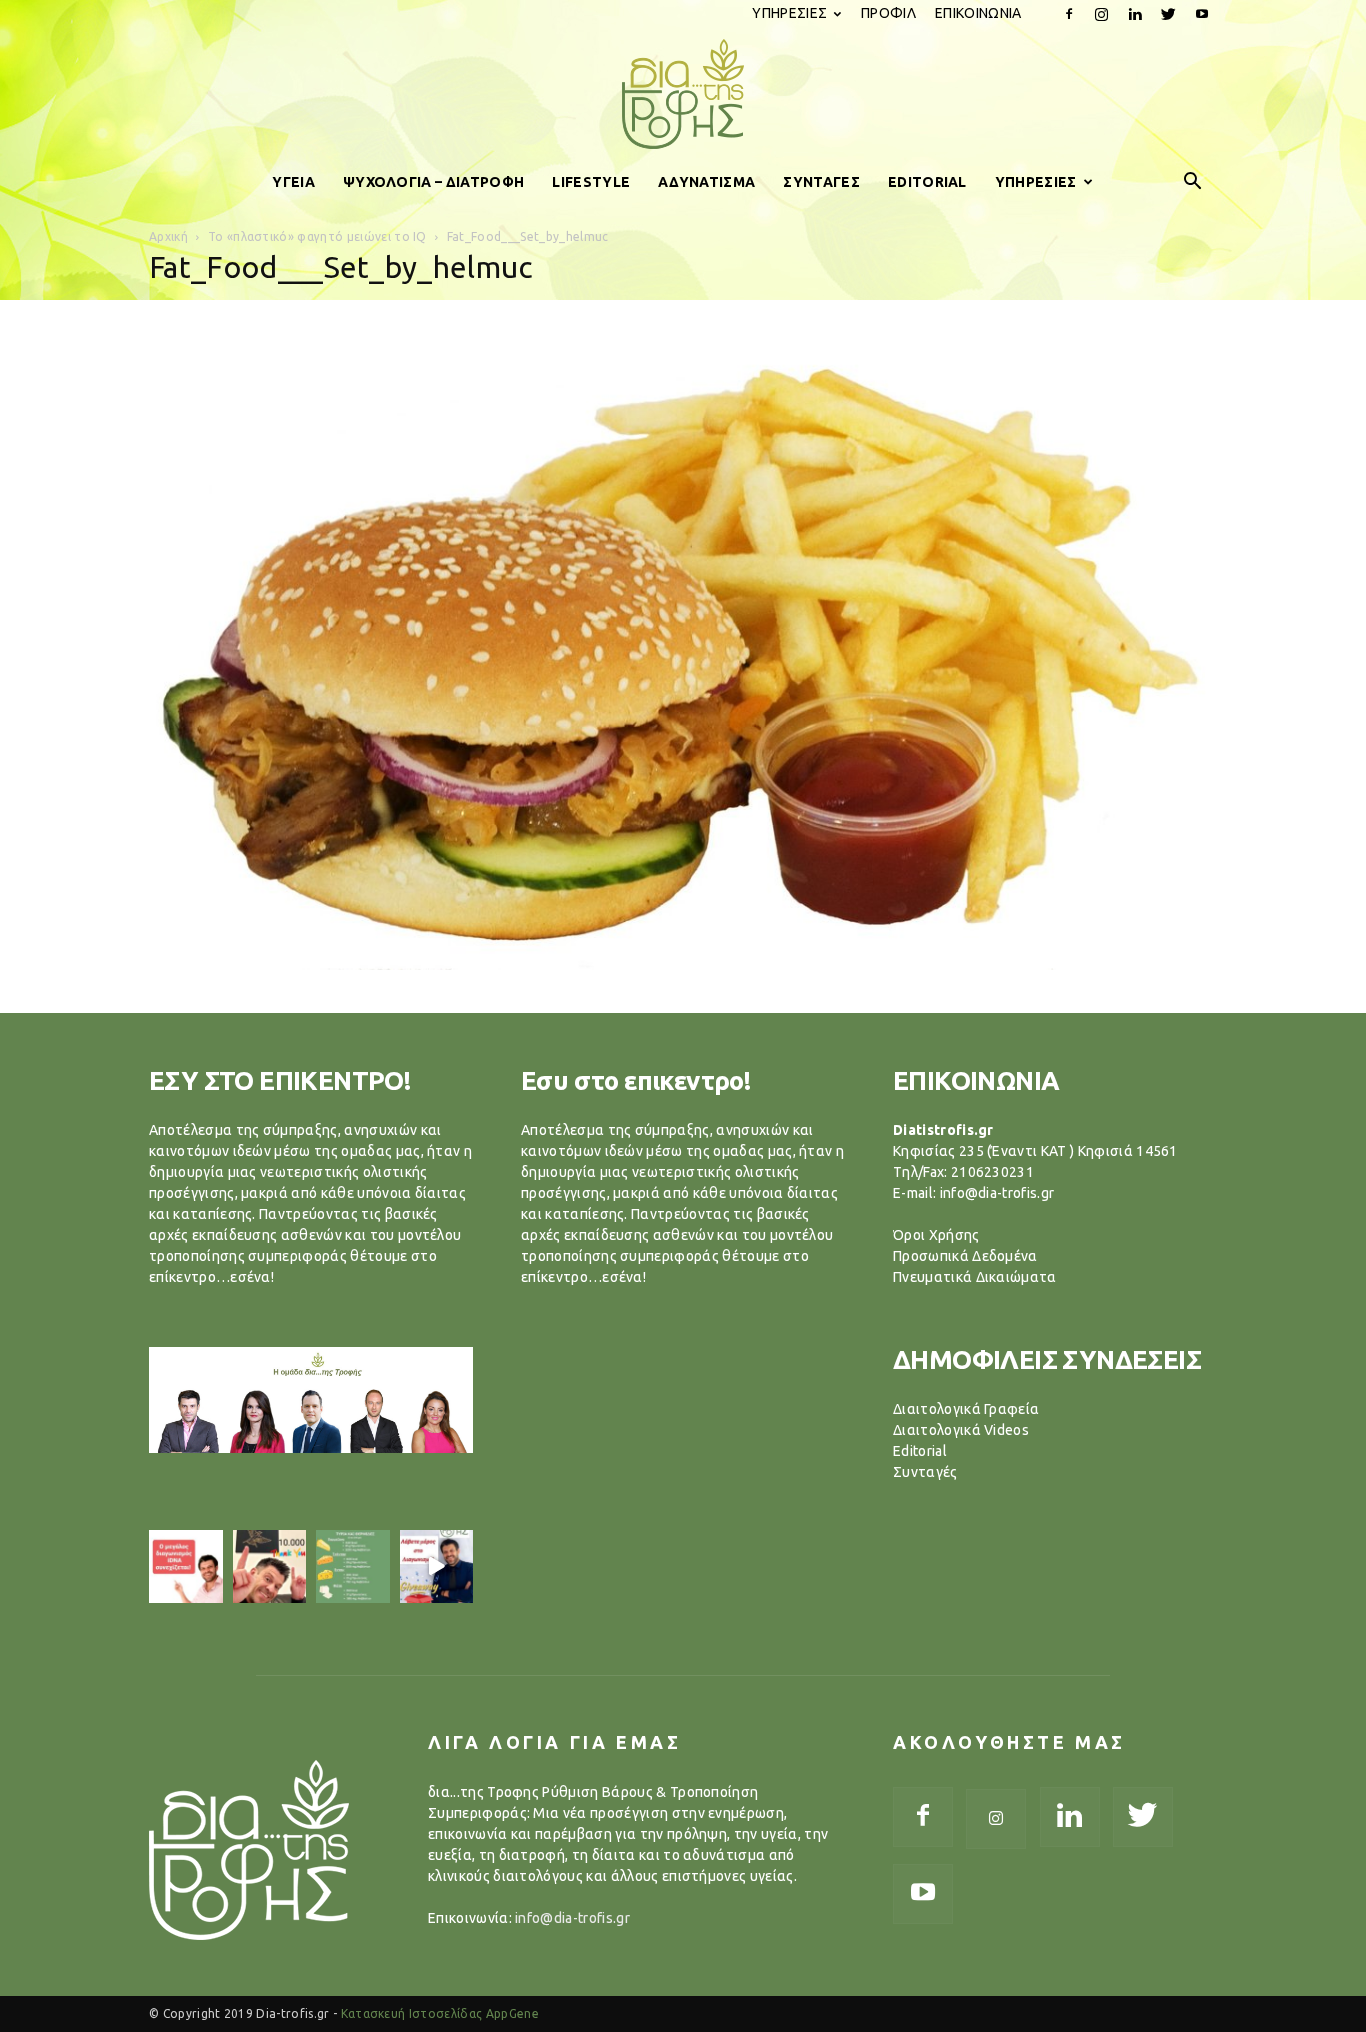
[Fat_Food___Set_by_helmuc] (683, 965)
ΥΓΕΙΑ (293, 182)
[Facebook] (1069, 14)
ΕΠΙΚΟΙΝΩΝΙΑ (978, 13)
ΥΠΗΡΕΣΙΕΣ (789, 13)
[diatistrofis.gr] (683, 94)
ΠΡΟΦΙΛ (888, 13)
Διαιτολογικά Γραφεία (966, 1409)
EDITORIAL (927, 182)
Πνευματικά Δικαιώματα (975, 1277)
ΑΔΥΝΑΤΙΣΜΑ (706, 182)
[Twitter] (1169, 14)
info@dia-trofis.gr (572, 1918)
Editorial (920, 1451)
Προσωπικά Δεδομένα (965, 1256)
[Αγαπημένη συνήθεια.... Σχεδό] (353, 1567)
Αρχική (168, 236)
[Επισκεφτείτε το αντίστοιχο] (186, 1567)
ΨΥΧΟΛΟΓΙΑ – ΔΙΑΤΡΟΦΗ (433, 182)
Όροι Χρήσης (936, 1235)
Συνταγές (925, 1472)
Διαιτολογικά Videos (961, 1430)
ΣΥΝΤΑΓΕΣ (821, 182)
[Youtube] (1202, 14)
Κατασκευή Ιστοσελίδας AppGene (440, 2013)
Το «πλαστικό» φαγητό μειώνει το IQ (317, 236)
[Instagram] (1102, 14)
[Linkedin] (1135, 14)
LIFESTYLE (591, 182)
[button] (1193, 182)
